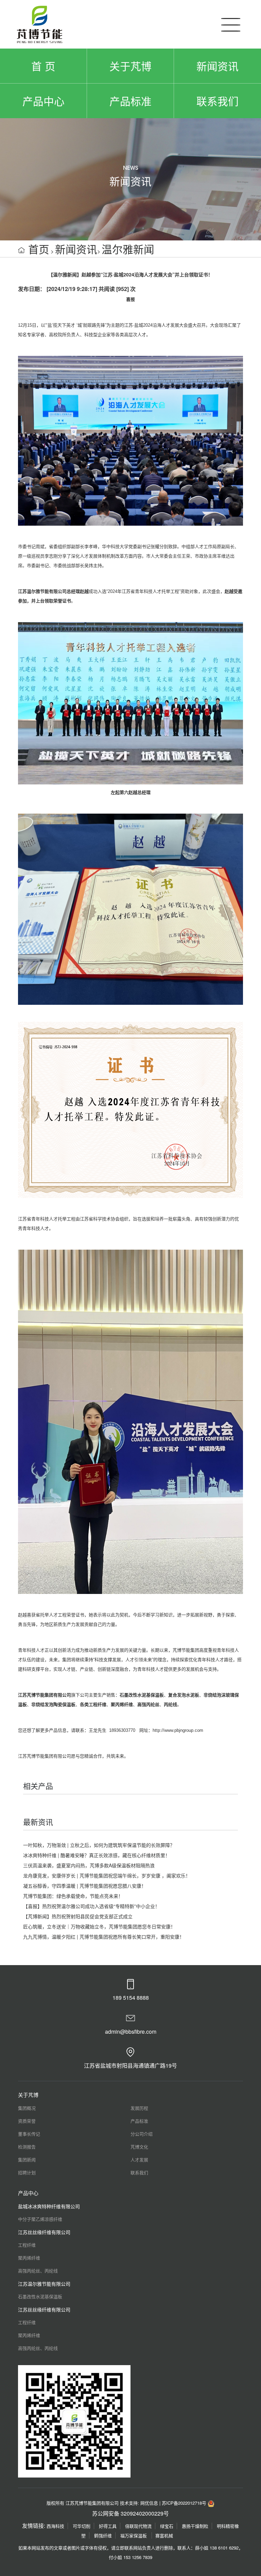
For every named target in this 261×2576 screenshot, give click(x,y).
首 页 (43, 66)
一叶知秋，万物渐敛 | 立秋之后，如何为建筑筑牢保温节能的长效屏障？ (99, 1845)
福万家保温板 (134, 2535)
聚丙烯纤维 (29, 2258)
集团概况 (27, 2108)
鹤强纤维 (103, 2535)
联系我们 (217, 101)
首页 (39, 249)
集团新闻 (27, 2160)
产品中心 (43, 101)
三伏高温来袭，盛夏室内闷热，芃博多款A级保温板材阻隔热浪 (89, 1865)
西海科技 (55, 2526)
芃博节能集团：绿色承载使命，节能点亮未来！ (73, 1896)
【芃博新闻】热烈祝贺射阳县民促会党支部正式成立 (78, 1916)
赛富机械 (164, 2535)
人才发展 (139, 2160)
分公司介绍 (142, 2134)
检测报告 (27, 2147)
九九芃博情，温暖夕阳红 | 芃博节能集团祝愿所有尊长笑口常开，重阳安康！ (104, 1937)
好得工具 (108, 2526)
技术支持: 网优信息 (139, 2503)
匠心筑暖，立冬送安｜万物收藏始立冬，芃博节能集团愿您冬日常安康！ (99, 1926)
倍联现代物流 (138, 2526)
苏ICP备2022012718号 (184, 2503)
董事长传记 (29, 2134)
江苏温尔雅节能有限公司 (44, 2284)
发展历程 (139, 2108)
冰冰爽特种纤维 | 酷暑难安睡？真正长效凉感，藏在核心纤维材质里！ (97, 1855)
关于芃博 (130, 66)
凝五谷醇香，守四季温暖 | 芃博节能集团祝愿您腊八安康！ (85, 1886)
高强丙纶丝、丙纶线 (38, 2271)
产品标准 (130, 101)
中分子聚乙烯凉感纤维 (40, 2219)
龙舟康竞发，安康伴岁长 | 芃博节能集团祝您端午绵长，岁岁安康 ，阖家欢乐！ (107, 1875)
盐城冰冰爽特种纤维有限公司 (49, 2206)
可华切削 (82, 2526)
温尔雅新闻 (128, 249)
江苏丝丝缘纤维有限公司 (44, 2232)
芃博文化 (139, 2147)
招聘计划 (27, 2172)
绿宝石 (167, 2526)
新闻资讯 (217, 66)
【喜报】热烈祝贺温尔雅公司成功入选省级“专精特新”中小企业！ (91, 1906)
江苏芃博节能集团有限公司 (45, 1695)
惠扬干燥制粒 (195, 2526)
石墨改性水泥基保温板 (40, 2296)
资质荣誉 (27, 2121)
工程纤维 (27, 2245)
